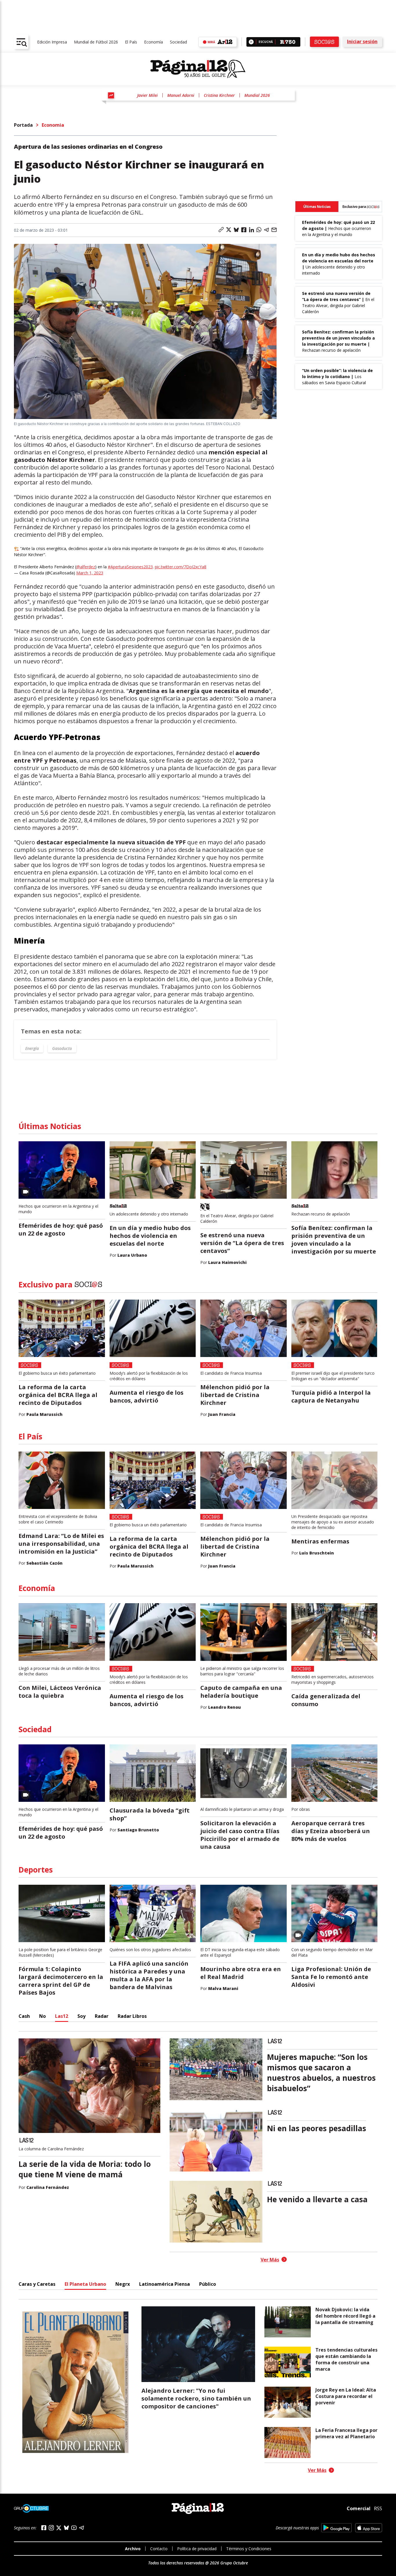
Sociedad (178, 42)
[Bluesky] (66, 2528)
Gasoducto (62, 1048)
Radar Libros (132, 2016)
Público (208, 2284)
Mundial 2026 (257, 95)
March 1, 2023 (90, 573)
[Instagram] (51, 2528)
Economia (53, 125)
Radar (102, 2016)
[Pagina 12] (198, 69)
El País (131, 42)
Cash (24, 2016)
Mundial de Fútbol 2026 (96, 42)
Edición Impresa (52, 42)
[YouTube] (74, 2528)
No (42, 2016)
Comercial (359, 2508)
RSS (378, 2508)
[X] (59, 2528)
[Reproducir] (251, 42)
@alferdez (86, 567)
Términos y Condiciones (249, 2549)
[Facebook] (44, 2528)
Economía (154, 42)
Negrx (123, 2284)
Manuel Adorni (181, 95)
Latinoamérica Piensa (165, 2284)
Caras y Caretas (37, 2284)
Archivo (133, 2549)
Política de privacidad (197, 2549)
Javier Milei (147, 95)
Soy (81, 2016)
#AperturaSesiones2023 (130, 567)
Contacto (159, 2549)
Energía (32, 1048)
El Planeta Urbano (85, 2284)
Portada (23, 125)
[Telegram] (81, 2528)
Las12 (62, 2016)
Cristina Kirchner (219, 95)
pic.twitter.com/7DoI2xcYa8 (181, 567)
